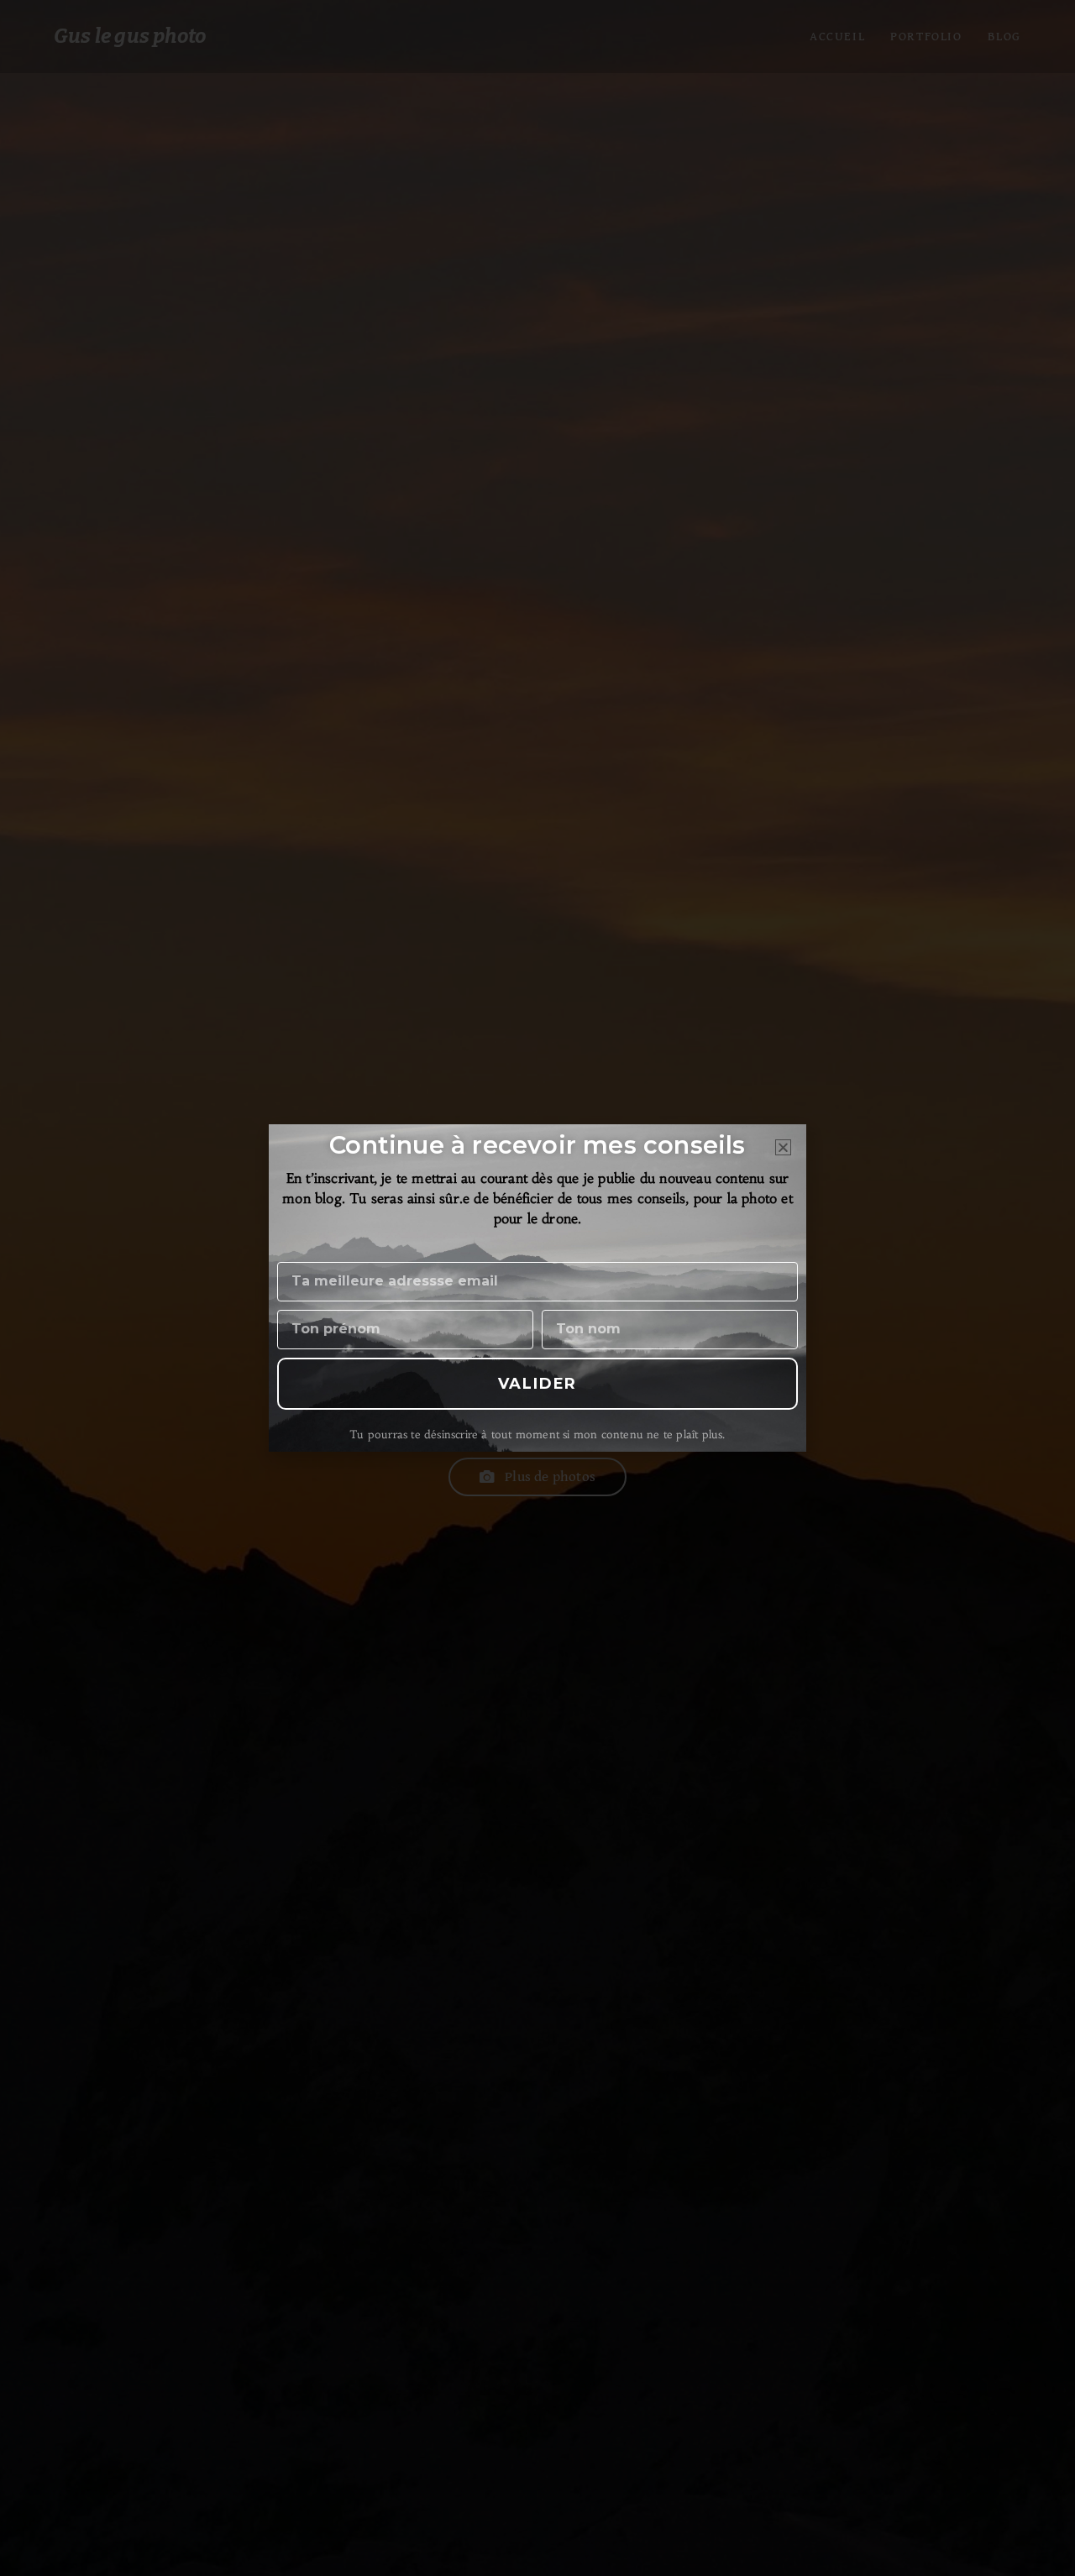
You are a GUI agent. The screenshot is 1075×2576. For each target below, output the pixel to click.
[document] (537, 1288)
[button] (783, 1147)
